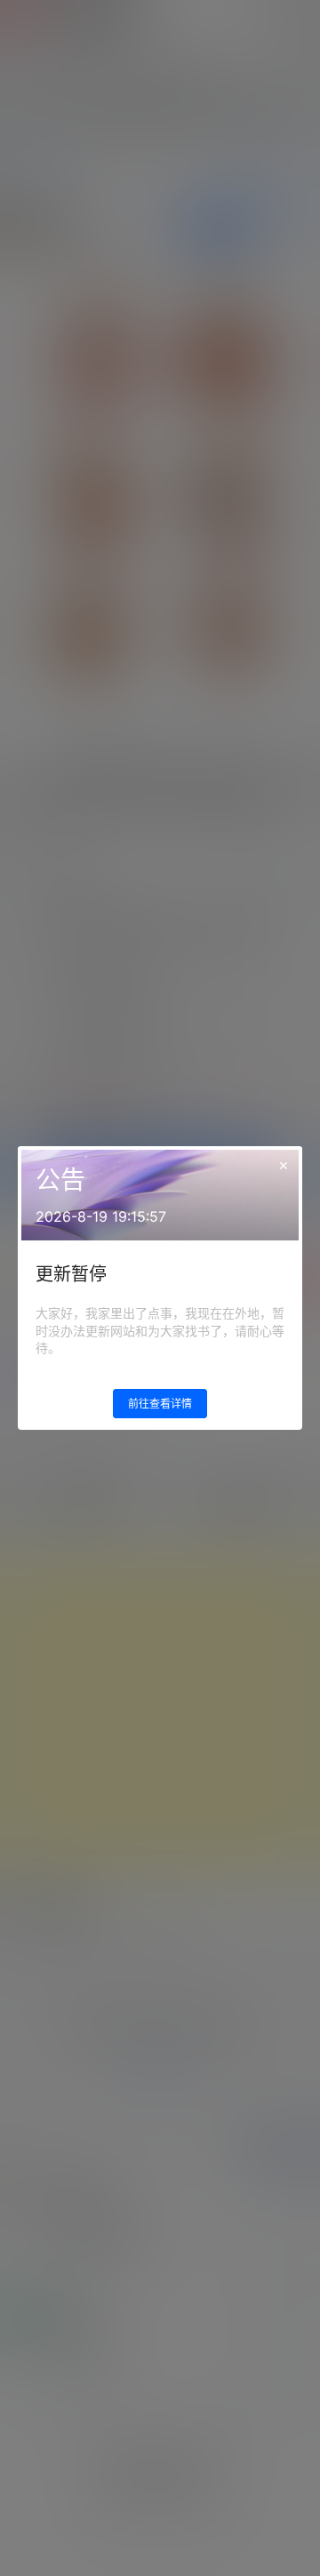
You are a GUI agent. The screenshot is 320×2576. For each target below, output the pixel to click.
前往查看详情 (160, 1404)
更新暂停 (71, 1274)
